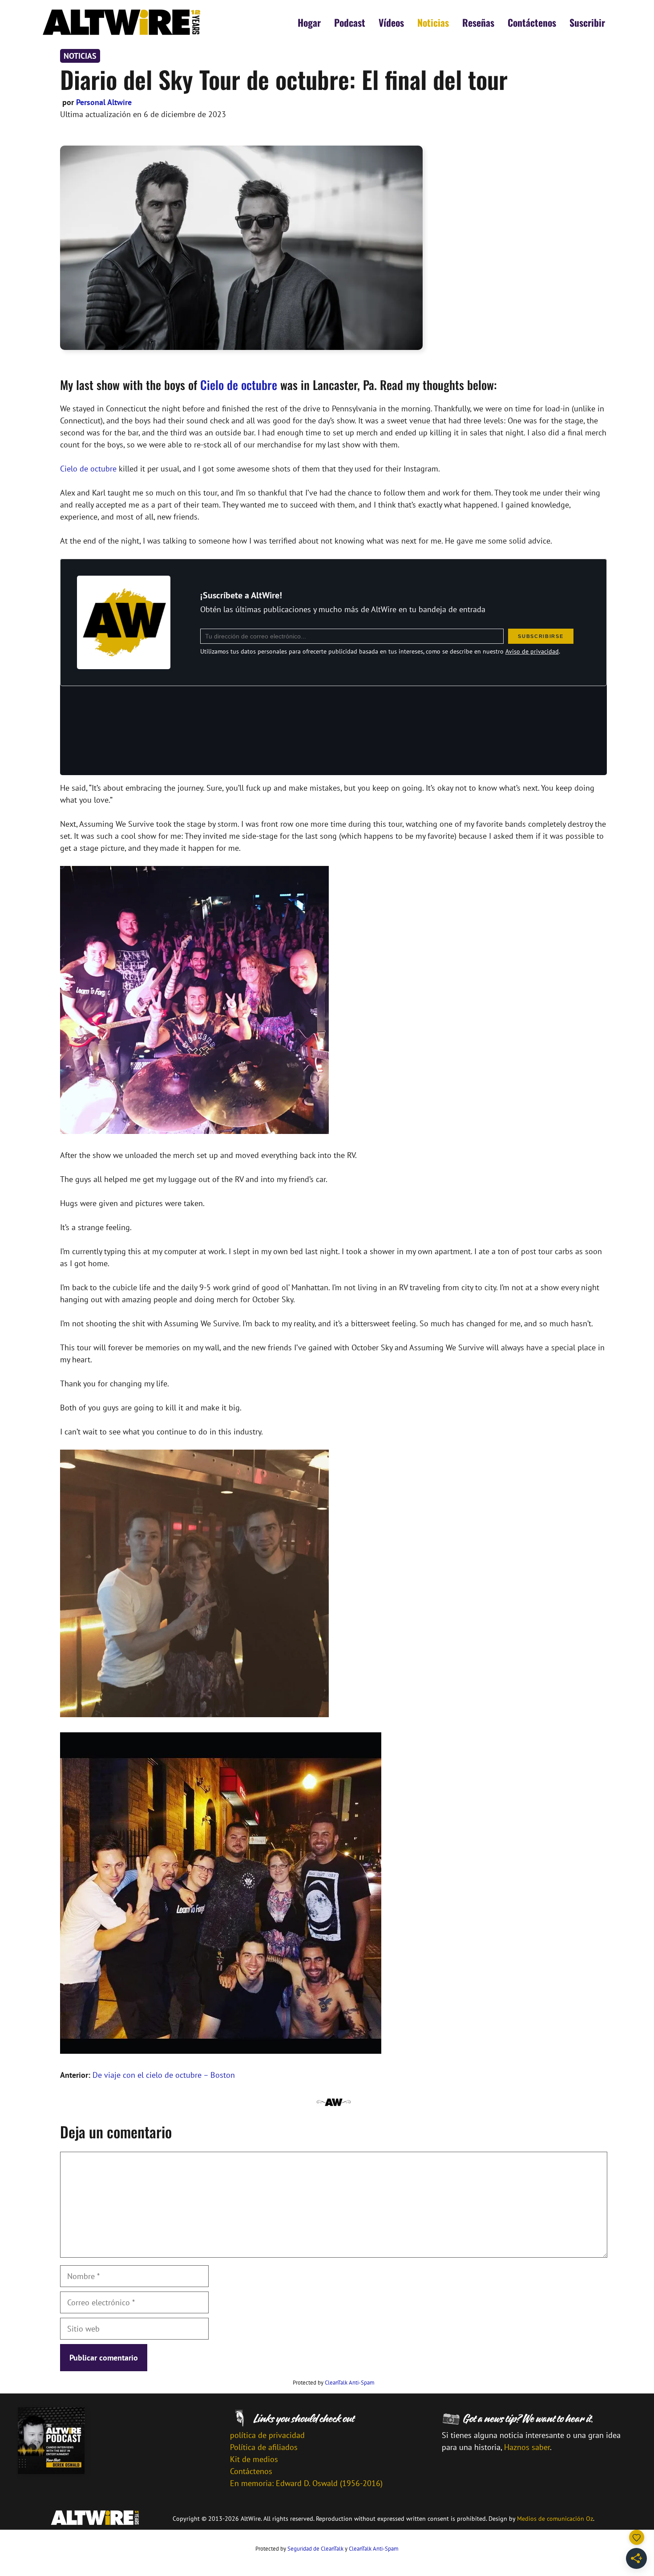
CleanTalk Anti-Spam (350, 2383)
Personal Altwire (104, 102)
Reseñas (478, 22)
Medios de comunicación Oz (555, 2519)
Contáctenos (532, 22)
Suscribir (587, 22)
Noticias (433, 22)
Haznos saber (527, 2447)
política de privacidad (267, 2435)
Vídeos (391, 22)
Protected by (334, 2383)
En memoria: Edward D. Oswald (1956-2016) (306, 2483)
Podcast (350, 22)
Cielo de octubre (239, 385)
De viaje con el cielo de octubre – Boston (164, 2075)
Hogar (309, 22)
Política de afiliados (264, 2447)
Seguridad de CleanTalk (315, 2549)
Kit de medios (254, 2459)
